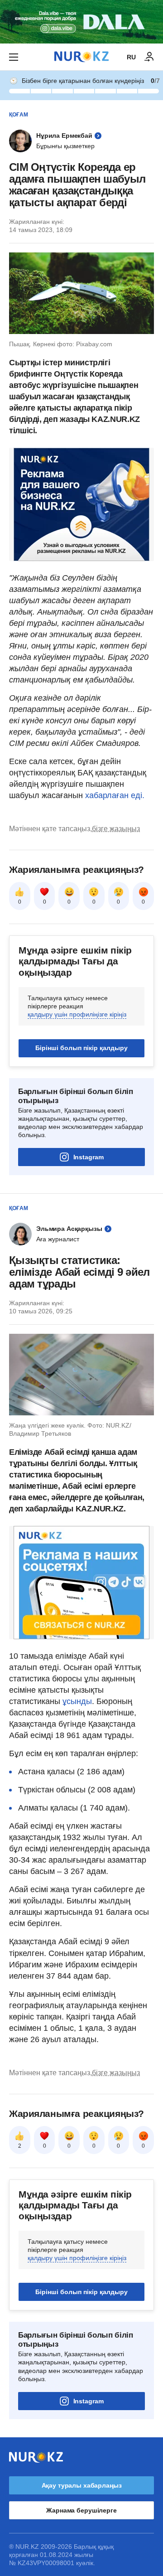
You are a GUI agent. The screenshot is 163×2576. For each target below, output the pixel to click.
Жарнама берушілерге (81, 2510)
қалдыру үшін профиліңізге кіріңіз (77, 1014)
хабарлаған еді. (115, 795)
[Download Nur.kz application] (81, 22)
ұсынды (77, 1701)
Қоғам (19, 115)
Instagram (89, 1157)
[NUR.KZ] (81, 57)
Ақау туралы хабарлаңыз (82, 2485)
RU (131, 57)
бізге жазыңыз (116, 829)
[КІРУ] (149, 57)
